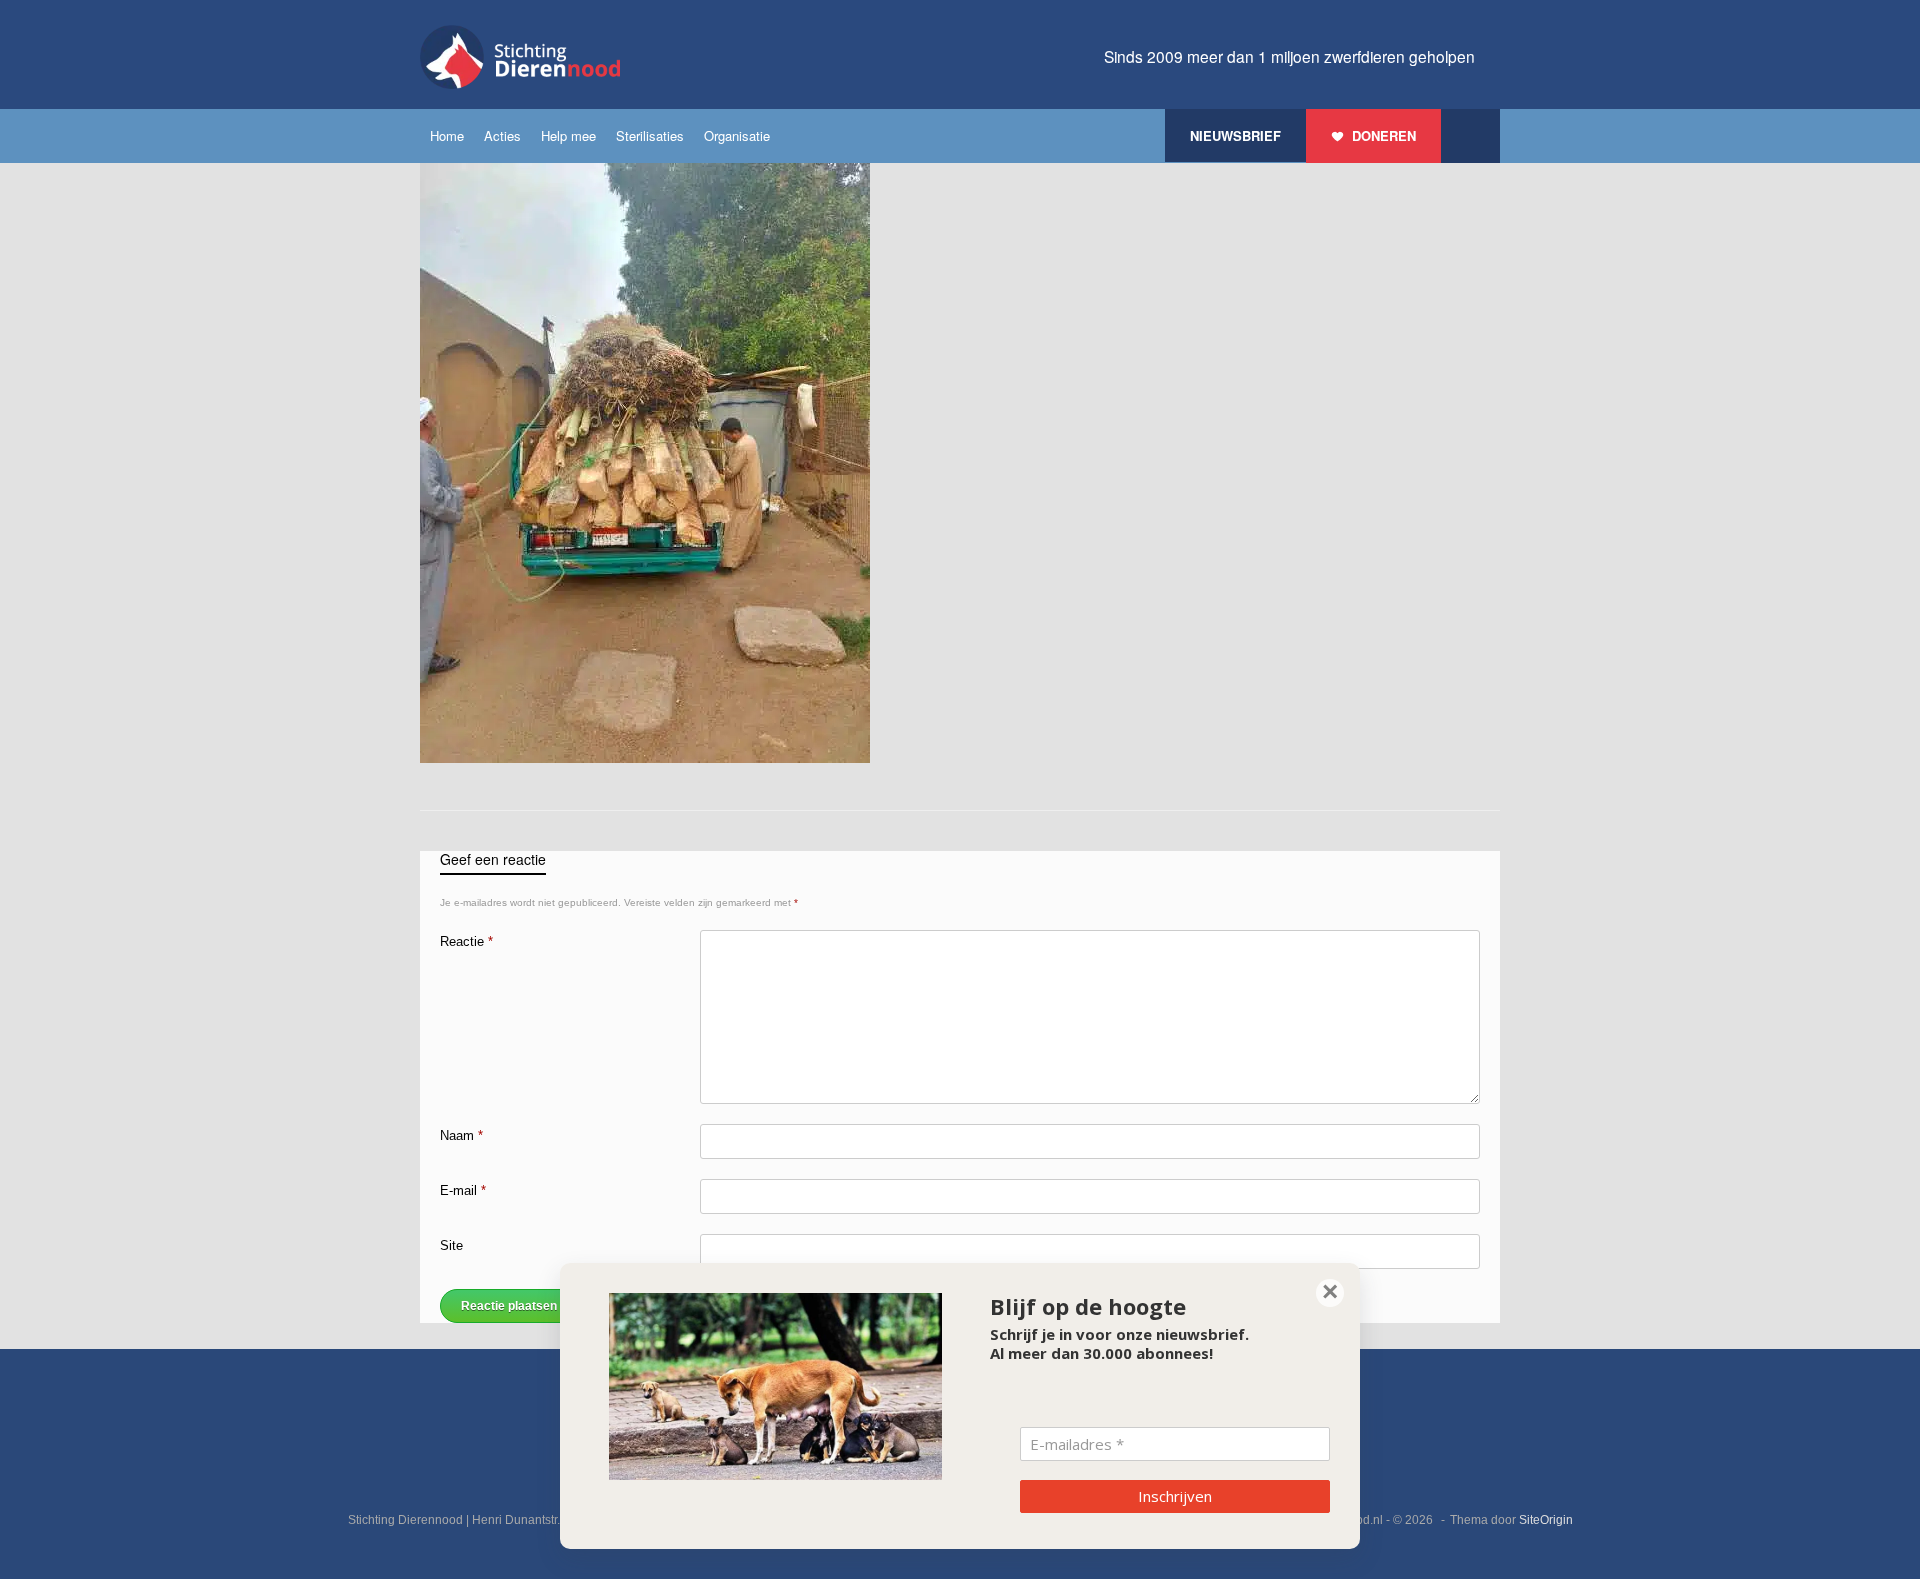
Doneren (1384, 135)
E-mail (463, 1190)
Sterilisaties (650, 135)
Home (447, 135)
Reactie (466, 941)
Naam (461, 1135)
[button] (1470, 136)
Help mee (568, 135)
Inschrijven (1175, 1496)
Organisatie (737, 135)
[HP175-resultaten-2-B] (645, 758)
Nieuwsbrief (1235, 135)
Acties (502, 135)
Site (451, 1245)
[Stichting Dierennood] (520, 57)
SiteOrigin (1546, 1520)
